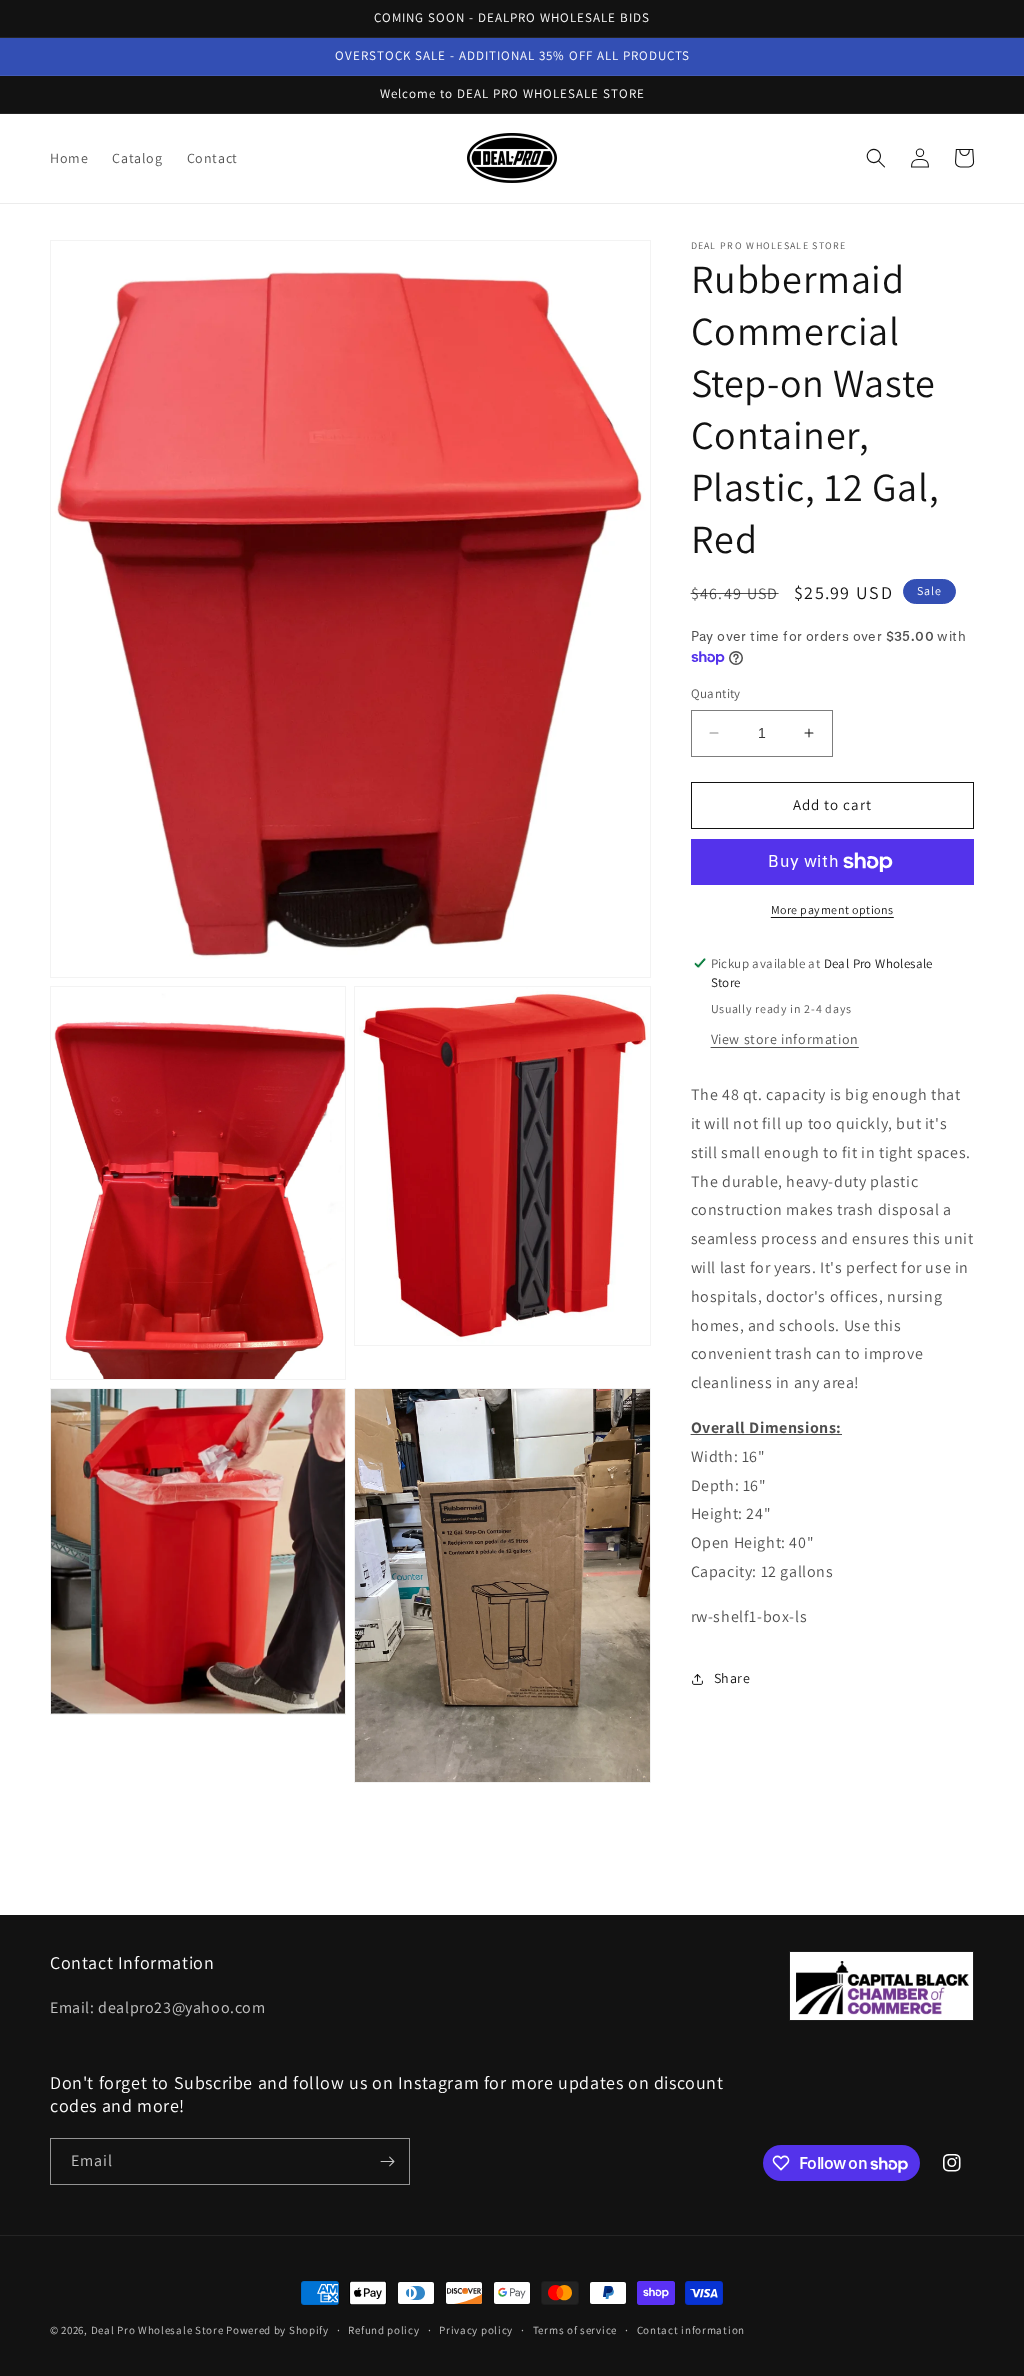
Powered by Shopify (277, 2330)
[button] (876, 158)
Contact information (691, 2330)
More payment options (832, 909)
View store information (785, 1039)
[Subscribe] (387, 2161)
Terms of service (575, 2330)
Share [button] (732, 1678)
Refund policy (383, 2330)
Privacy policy (476, 2330)
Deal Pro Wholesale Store (157, 2330)
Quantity (716, 693)
